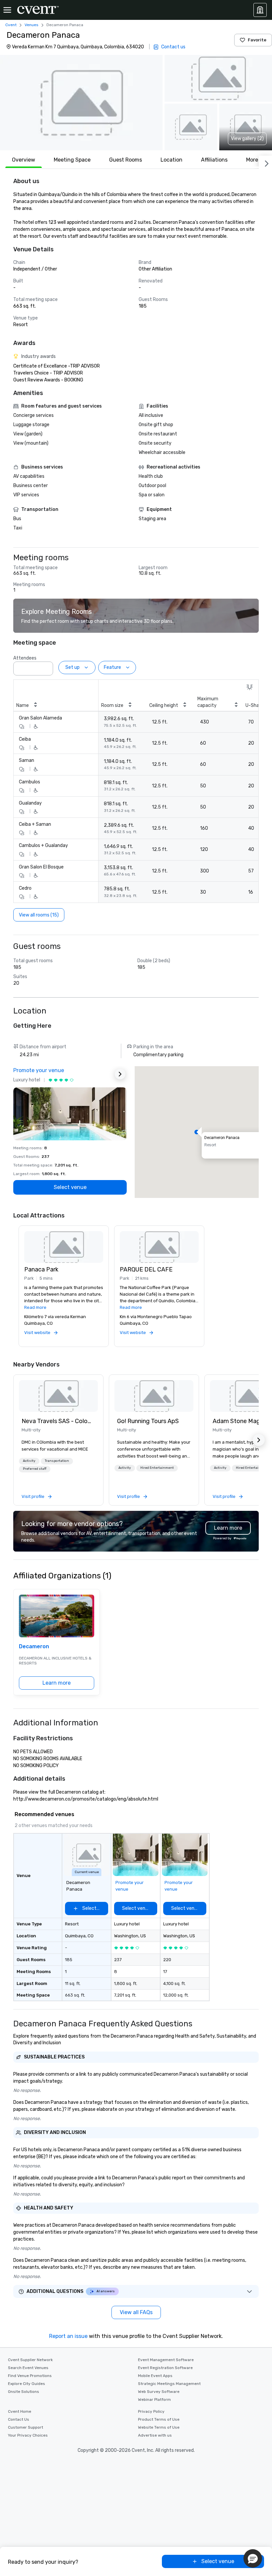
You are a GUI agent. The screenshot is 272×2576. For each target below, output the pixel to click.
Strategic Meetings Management (169, 2384)
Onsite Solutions (24, 2392)
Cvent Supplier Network (30, 2360)
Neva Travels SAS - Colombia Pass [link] (58, 1421)
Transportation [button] (57, 1461)
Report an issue (68, 2336)
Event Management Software (166, 2360)
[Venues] (260, 10)
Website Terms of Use (159, 2427)
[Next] (265, 162)
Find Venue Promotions (30, 2376)
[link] (58, 1396)
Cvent (11, 25)
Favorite (257, 40)
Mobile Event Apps (155, 2376)
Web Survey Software (159, 2392)
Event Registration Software (165, 2368)
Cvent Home (20, 2411)
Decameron (34, 1646)
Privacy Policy (151, 2411)
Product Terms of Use (159, 2419)
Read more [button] (35, 1307)
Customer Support (26, 2427)
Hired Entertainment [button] (157, 1468)
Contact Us (19, 2419)
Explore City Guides (27, 2384)
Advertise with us (155, 2435)
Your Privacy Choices (28, 2435)
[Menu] (7, 10)
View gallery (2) (247, 139)
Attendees (25, 658)
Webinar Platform (154, 2400)
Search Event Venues (28, 2368)
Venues (32, 25)
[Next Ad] (120, 1074)
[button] (81, 103)
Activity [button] (29, 1461)
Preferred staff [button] (35, 1469)
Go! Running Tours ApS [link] (148, 1421)
